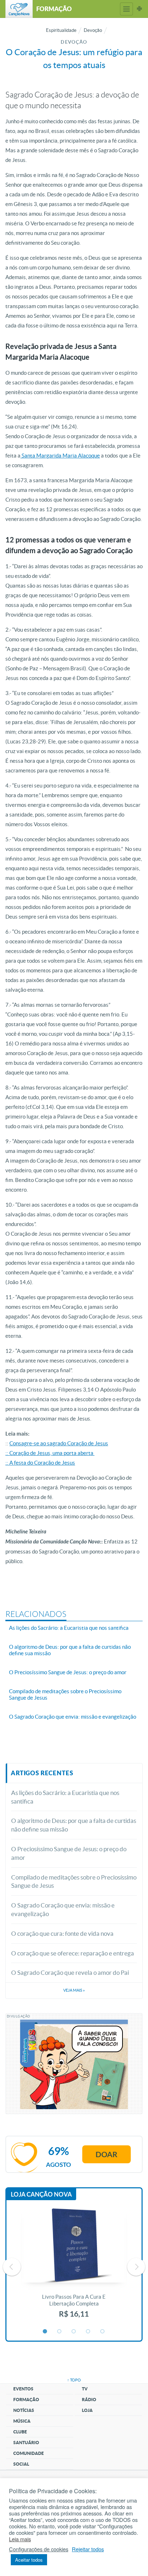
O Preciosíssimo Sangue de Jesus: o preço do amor (69, 1853)
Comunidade (29, 2453)
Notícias (24, 2410)
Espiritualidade (61, 30)
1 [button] (45, 2332)
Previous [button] (12, 2267)
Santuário (26, 2443)
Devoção (93, 30)
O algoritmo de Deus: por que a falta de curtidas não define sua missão (74, 1825)
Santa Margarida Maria (49, 456)
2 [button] (60, 2332)
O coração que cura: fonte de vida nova (62, 1933)
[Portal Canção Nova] (19, 9)
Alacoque (89, 456)
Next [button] (136, 2267)
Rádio (89, 2400)
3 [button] (74, 2332)
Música (22, 2421)
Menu (126, 9)
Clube (20, 2432)
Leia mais (20, 2539)
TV (85, 2389)
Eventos (23, 2389)
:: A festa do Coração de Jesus (40, 1463)
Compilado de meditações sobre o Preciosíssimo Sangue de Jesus (74, 1881)
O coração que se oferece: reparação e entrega (73, 1953)
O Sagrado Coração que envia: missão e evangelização (63, 1909)
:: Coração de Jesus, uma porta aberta (50, 1453)
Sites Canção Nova (139, 9)
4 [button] (88, 2332)
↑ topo (74, 2380)
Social (21, 2464)
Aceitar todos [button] (29, 2560)
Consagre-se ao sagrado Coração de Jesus (59, 1443)
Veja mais (74, 1990)
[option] (74, 2267)
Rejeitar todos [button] (88, 2549)
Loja (87, 2410)
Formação (26, 2400)
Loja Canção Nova (41, 2194)
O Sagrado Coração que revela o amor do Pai (70, 1972)
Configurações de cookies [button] (39, 2549)
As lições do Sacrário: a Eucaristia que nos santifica (65, 1797)
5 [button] (103, 2332)
